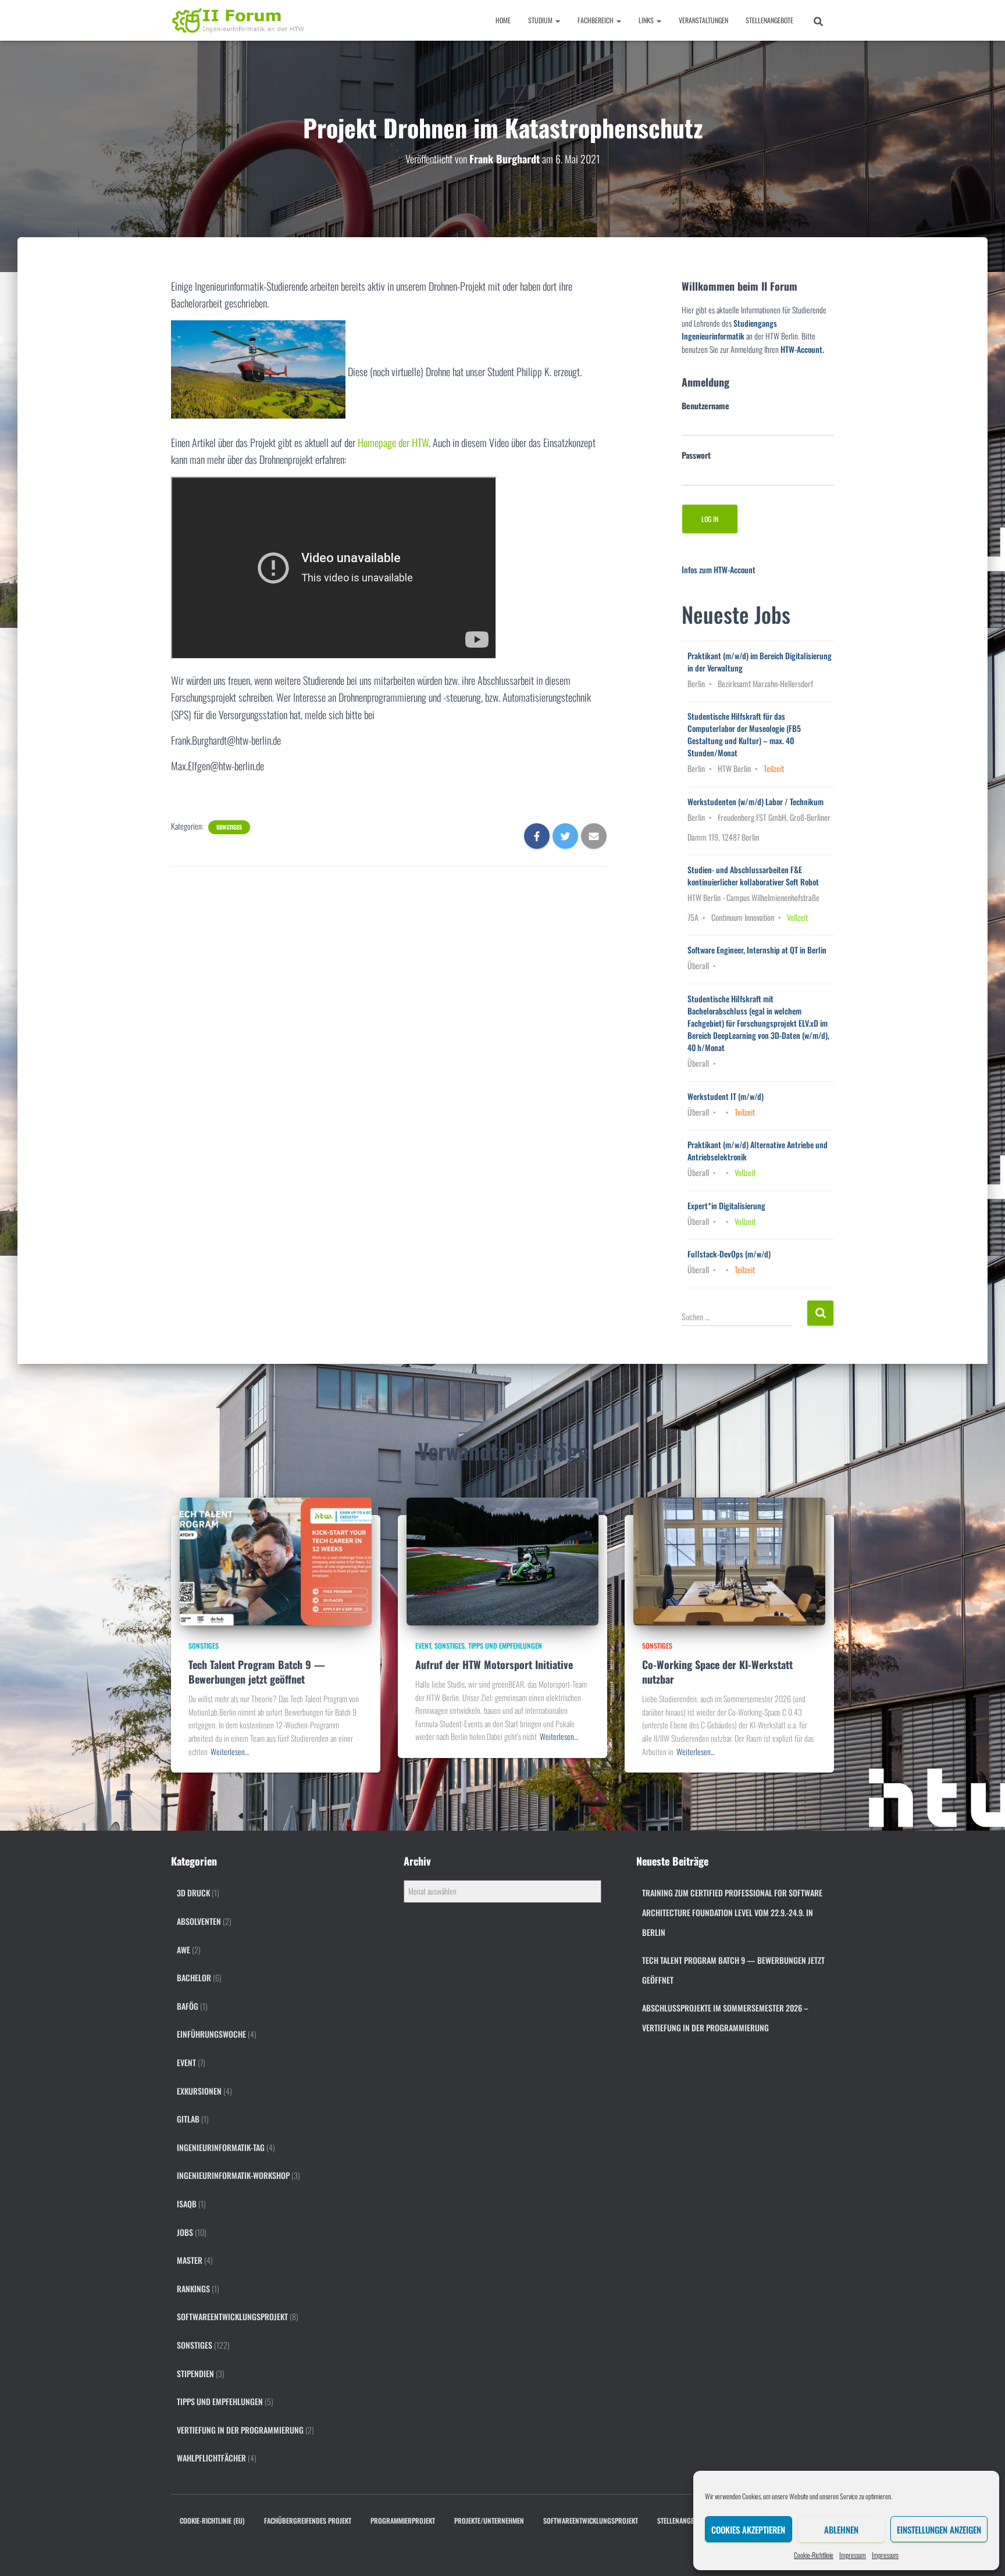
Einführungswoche (211, 2034)
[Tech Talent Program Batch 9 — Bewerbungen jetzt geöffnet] (276, 1560)
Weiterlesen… (230, 1751)
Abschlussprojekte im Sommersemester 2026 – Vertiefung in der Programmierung (725, 2018)
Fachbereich (596, 20)
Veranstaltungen (703, 20)
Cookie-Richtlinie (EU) (212, 2520)
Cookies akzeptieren (748, 2529)
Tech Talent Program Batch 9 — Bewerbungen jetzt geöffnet (257, 1672)
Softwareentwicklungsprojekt (232, 2316)
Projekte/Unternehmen (489, 2520)
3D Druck (193, 1893)
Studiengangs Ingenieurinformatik (729, 330)
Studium (541, 20)
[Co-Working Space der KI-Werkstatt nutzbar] (729, 1560)
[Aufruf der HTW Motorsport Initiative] (502, 1560)
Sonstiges (229, 827)
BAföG (188, 2006)
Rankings (193, 2289)
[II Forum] (239, 20)
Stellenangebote (769, 20)
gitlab (188, 2119)
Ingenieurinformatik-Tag (221, 2147)
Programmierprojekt (403, 2520)
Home (503, 20)
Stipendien (195, 2373)
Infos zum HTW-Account (719, 569)
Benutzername (705, 405)
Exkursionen (199, 2091)
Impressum (853, 2555)
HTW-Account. (802, 349)
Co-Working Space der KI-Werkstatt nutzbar (717, 1672)
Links (647, 20)
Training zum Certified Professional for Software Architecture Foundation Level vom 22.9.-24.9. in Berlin (732, 1912)
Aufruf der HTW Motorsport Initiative (494, 1664)
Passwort (696, 455)
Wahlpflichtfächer (211, 2458)
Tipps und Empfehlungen (505, 1646)
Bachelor (194, 1977)
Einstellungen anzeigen (939, 2529)
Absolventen (199, 1921)
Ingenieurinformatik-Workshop (233, 2175)
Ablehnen (841, 2529)
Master (190, 2260)
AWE (183, 1950)
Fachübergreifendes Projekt (308, 2520)
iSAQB (187, 2204)
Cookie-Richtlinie (814, 2555)
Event (423, 1646)
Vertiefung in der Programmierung (240, 2430)
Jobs (185, 2232)
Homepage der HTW (393, 442)
